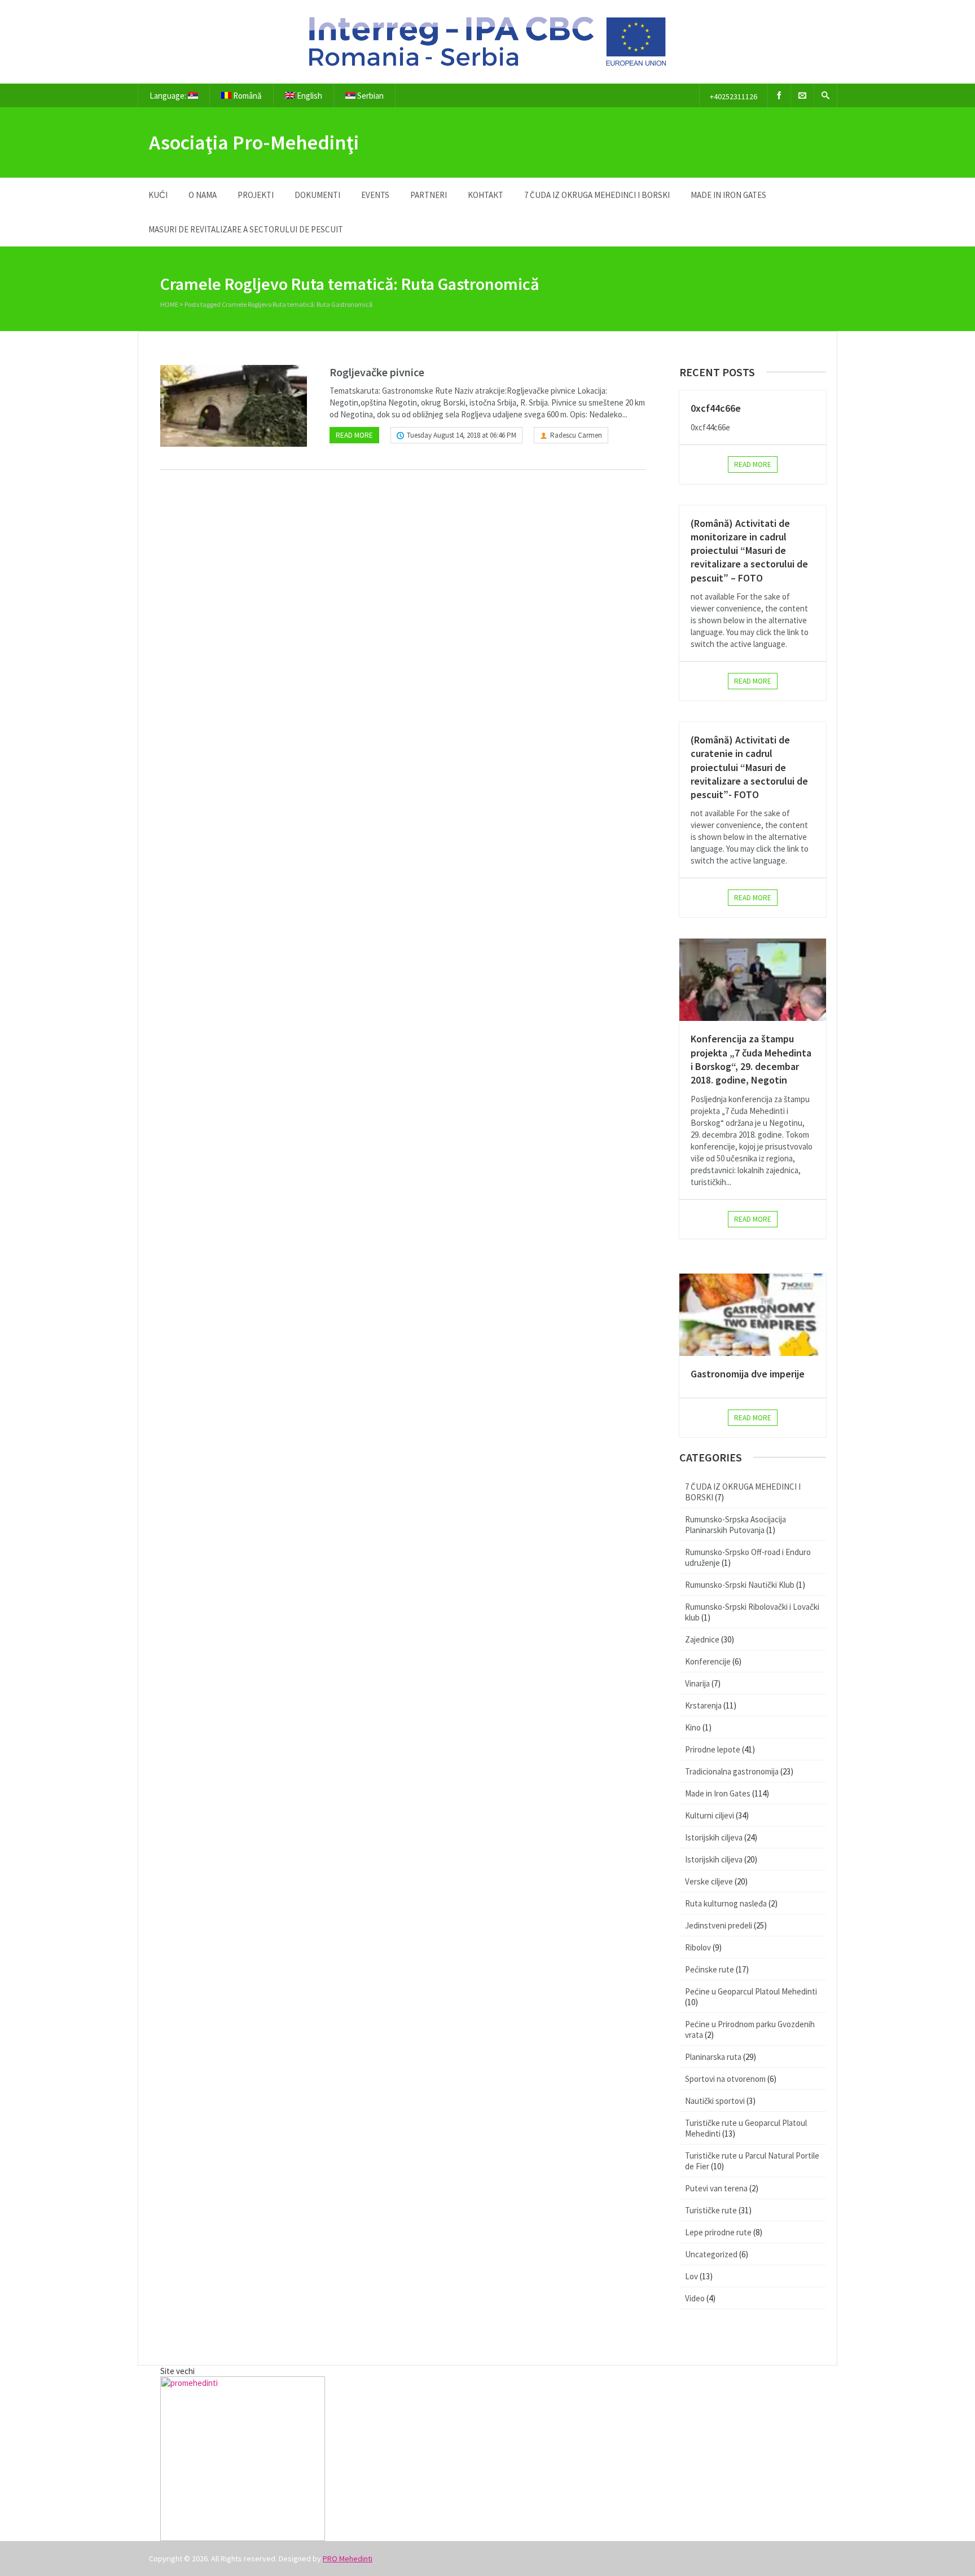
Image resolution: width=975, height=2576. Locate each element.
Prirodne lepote (713, 1749)
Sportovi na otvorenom (725, 2079)
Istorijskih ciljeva (714, 1837)
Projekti (256, 195)
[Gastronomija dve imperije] (753, 1315)
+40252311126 (734, 96)
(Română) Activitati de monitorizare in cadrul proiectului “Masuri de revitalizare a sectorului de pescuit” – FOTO (749, 551)
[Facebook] (779, 96)
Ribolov (698, 1947)
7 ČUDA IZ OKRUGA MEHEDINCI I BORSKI (597, 195)
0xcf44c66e (716, 408)
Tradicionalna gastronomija (732, 1771)
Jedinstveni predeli (719, 1925)
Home (169, 304)
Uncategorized (711, 2254)
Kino (693, 1727)
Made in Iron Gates (728, 195)
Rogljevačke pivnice (377, 372)
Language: (169, 96)
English (309, 96)
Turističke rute (711, 2210)
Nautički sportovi (715, 2101)
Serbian (370, 96)
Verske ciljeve (709, 1881)
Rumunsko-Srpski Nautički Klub (740, 1585)
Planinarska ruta (713, 2057)
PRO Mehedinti (348, 2559)
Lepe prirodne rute (718, 2232)
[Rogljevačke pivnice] (234, 406)
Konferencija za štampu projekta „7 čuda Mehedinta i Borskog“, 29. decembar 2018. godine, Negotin (751, 1059)
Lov (691, 2276)
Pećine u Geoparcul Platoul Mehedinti (751, 1991)
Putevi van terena (716, 2188)
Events (375, 195)
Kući (158, 195)
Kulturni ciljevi (710, 1815)
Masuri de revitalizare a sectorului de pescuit (246, 229)
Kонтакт (486, 195)
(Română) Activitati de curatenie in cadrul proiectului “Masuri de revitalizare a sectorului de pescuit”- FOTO (749, 767)
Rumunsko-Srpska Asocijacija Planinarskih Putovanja (735, 1525)
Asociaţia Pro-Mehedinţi (254, 142)
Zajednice (702, 1639)
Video (695, 2298)
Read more (354, 435)
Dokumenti (317, 195)
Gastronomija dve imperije (748, 1374)
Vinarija (697, 1683)
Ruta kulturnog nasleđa (726, 1903)
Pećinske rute (710, 1969)
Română (247, 96)
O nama (203, 195)
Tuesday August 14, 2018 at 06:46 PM (462, 435)
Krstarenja (703, 1705)
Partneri (429, 195)
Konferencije (708, 1661)
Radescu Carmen (576, 435)
